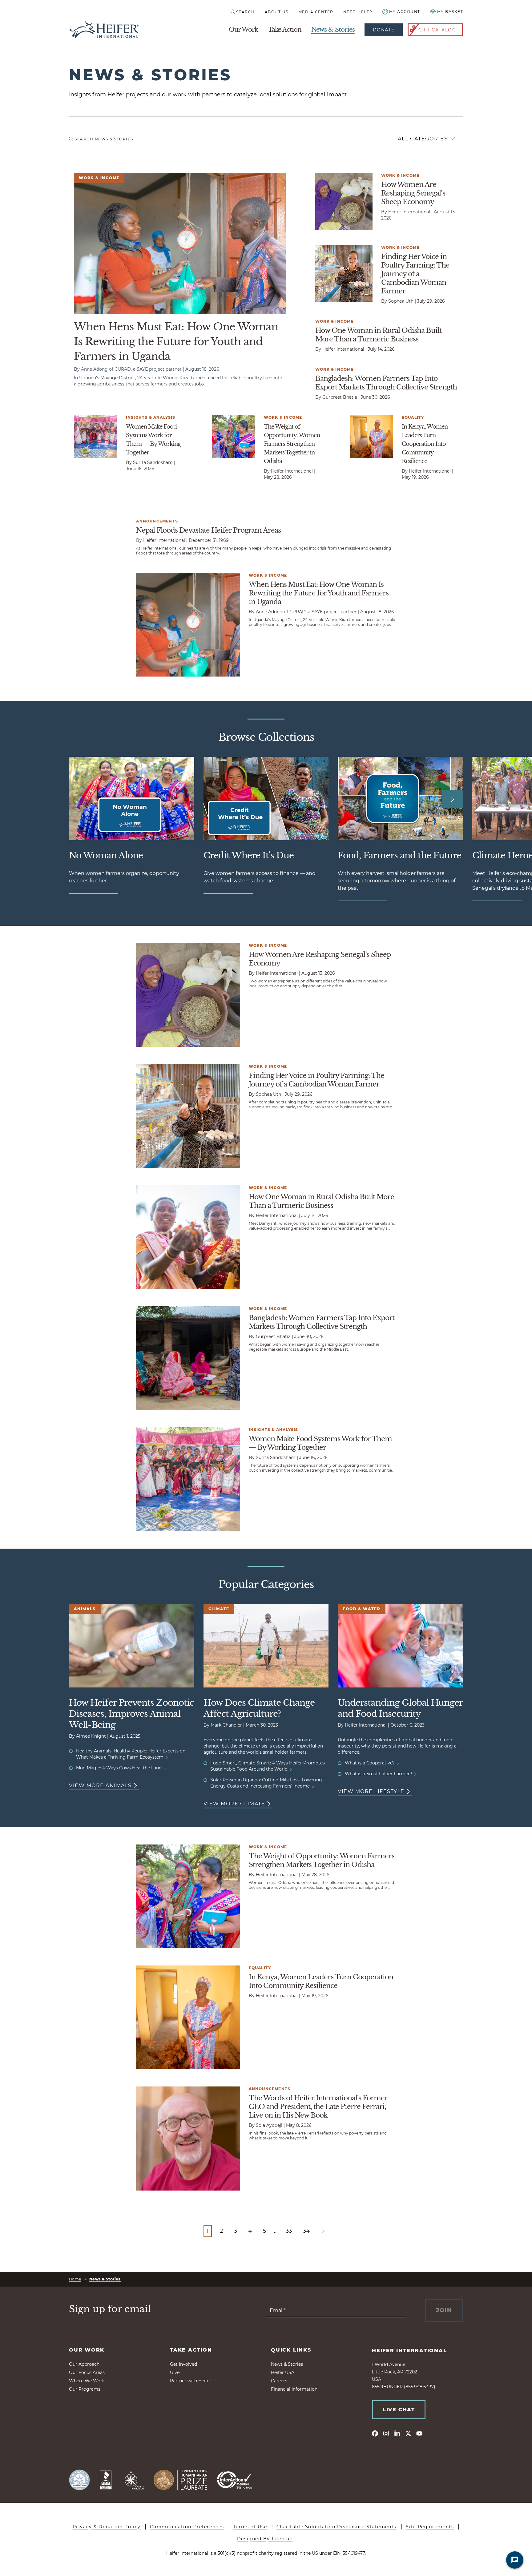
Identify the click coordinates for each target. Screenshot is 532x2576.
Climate (219, 1609)
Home (75, 2279)
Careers (279, 2381)
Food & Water (362, 1609)
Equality (413, 417)
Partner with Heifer (191, 2381)
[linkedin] (397, 2433)
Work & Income (99, 178)
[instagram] (386, 2433)
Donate (384, 30)
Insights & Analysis (151, 417)
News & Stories (333, 30)
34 (306, 2231)
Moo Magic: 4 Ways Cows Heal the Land (119, 1768)
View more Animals (100, 1786)
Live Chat (399, 2410)
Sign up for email (110, 2309)
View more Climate (234, 1804)
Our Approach (84, 2364)
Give (175, 2372)
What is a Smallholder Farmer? (379, 1774)
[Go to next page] (323, 2231)
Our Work (243, 30)
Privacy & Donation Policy (107, 2527)
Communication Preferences (187, 2527)
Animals (85, 1609)
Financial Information (294, 2389)
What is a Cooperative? (370, 1763)
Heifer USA (283, 2372)
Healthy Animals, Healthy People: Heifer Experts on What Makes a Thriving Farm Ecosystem (131, 1754)
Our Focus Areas (87, 2372)
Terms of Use (250, 2527)
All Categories (423, 139)
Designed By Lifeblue (265, 2539)
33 (289, 2231)
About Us (277, 12)
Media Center (316, 12)
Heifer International (409, 2350)
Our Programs (85, 2389)
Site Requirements (430, 2527)
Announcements (157, 521)
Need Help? (358, 12)
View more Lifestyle (371, 1791)
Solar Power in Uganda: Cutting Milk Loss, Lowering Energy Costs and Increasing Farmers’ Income (266, 1783)
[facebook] (375, 2433)
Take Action (285, 30)
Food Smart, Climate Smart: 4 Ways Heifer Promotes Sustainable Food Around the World (268, 1766)
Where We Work (87, 2381)
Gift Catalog (437, 30)
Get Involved (183, 2364)
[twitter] (408, 2433)
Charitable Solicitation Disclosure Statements (337, 2527)
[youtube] (419, 2433)
